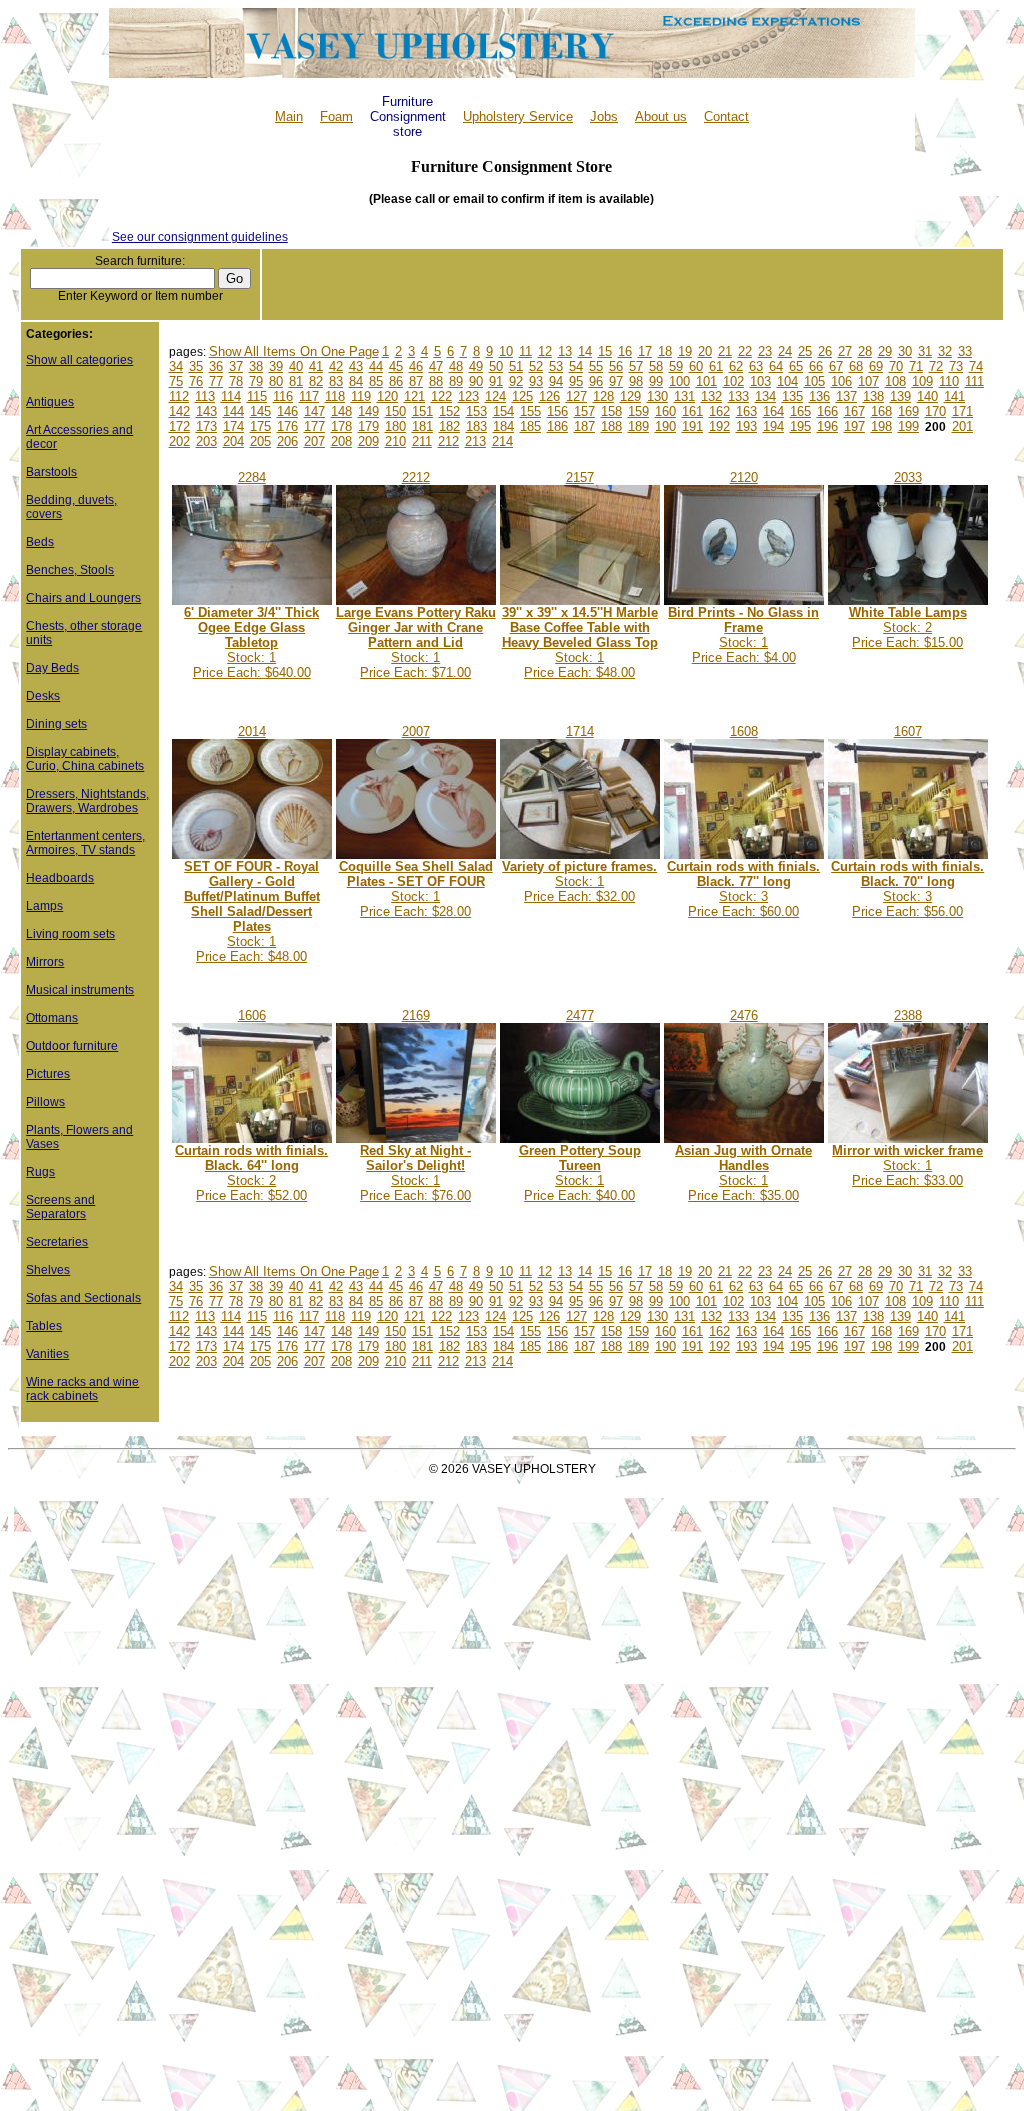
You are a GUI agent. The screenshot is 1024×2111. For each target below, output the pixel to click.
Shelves (48, 1270)
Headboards (60, 878)
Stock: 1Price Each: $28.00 (416, 889)
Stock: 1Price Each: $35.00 (743, 1173)
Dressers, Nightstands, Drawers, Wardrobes (87, 801)
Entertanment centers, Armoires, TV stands (85, 843)
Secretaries (57, 1242)
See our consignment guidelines (200, 237)
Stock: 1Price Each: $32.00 (579, 881)
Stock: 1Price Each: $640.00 (251, 642)
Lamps (44, 906)
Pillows (45, 1102)
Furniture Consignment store (408, 116)
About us (661, 116)
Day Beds (52, 668)
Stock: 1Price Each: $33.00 (907, 1165)
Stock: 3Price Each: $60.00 (743, 889)
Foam (336, 116)
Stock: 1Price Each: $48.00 (580, 642)
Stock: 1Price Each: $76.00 (415, 1173)
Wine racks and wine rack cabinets (82, 1389)
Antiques (50, 402)
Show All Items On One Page (294, 351)
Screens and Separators (60, 1207)
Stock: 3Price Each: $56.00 (907, 889)
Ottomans (52, 1018)
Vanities (47, 1354)
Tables (44, 1326)
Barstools (51, 472)
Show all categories (79, 360)
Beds (40, 542)
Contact (726, 116)
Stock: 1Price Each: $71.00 (416, 642)
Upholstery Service (518, 116)
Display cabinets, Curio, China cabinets (85, 759)
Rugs (40, 1172)
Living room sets (70, 934)
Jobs (604, 116)
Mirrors (45, 962)
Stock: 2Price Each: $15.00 (908, 627)
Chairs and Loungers (83, 598)
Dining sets (56, 724)
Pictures (48, 1074)
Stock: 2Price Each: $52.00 (251, 1173)
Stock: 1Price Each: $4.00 (743, 635)
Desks (43, 696)
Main (289, 116)
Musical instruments (80, 990)
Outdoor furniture (72, 1046)
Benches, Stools (70, 570)
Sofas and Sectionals (83, 1298)
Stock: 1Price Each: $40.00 (580, 1173)
